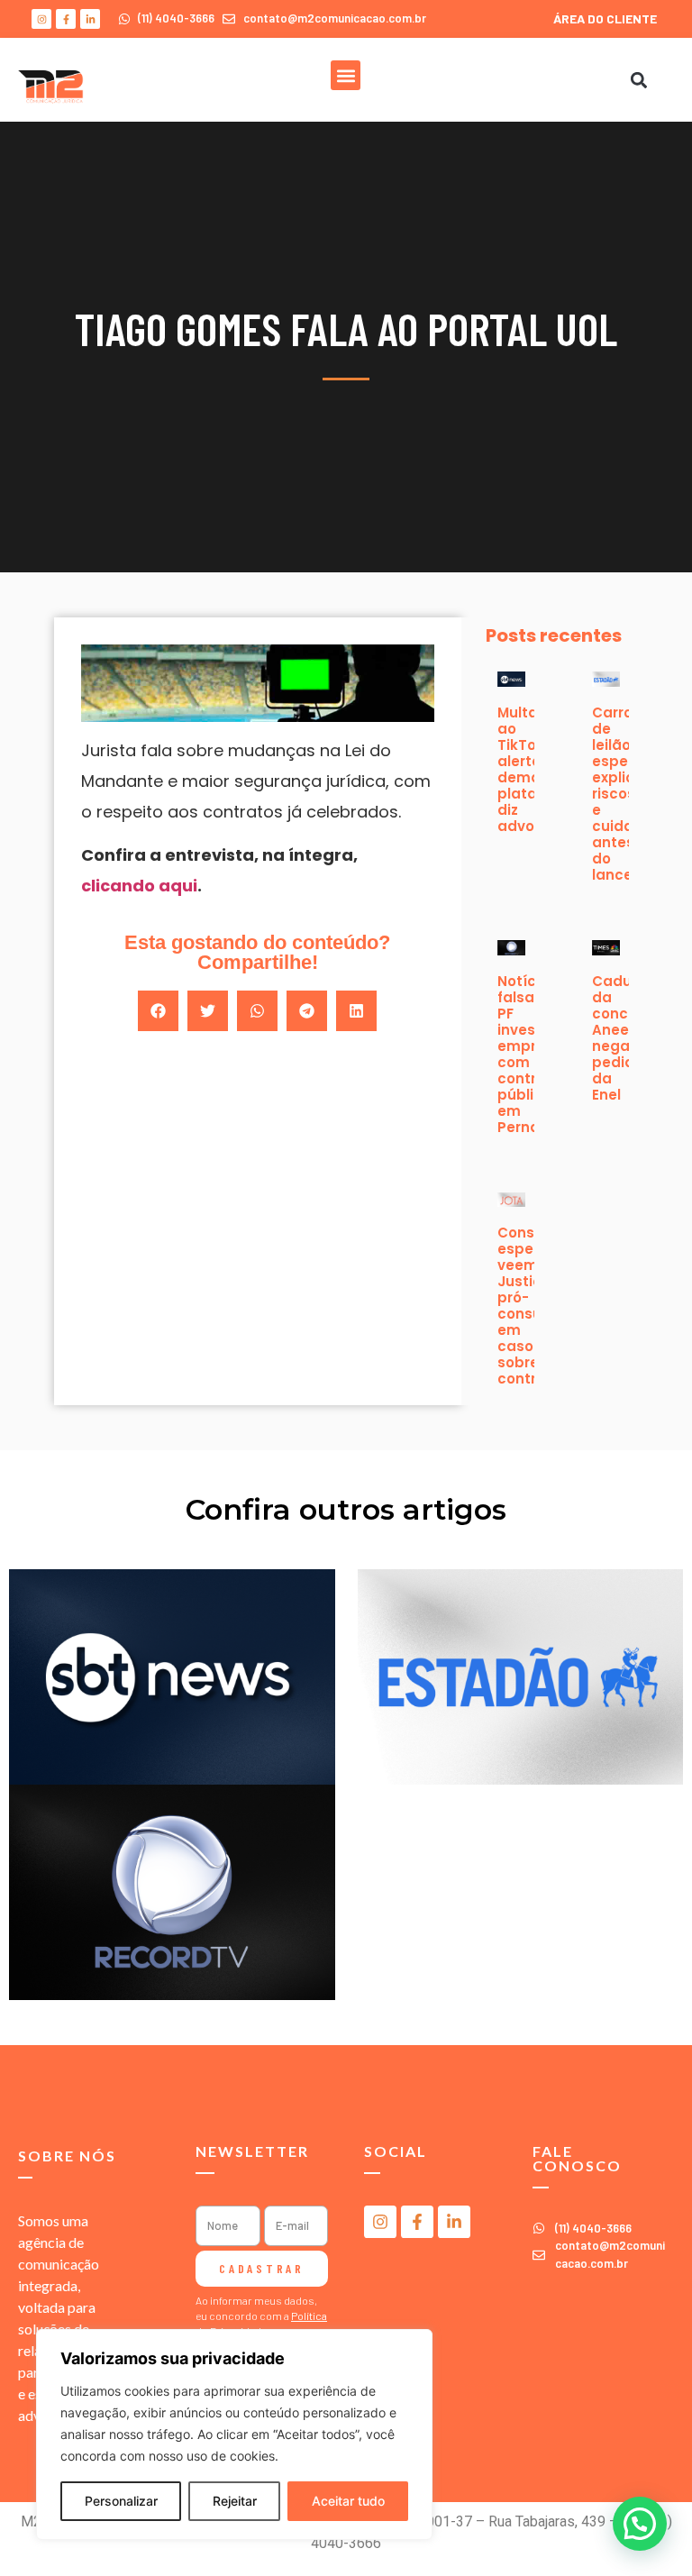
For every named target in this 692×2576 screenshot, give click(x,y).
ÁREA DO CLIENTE (605, 18)
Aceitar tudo (348, 2501)
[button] (346, 75)
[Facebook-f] (66, 19)
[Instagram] (41, 19)
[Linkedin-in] (90, 19)
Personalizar (121, 2501)
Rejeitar (235, 2501)
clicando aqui (139, 886)
